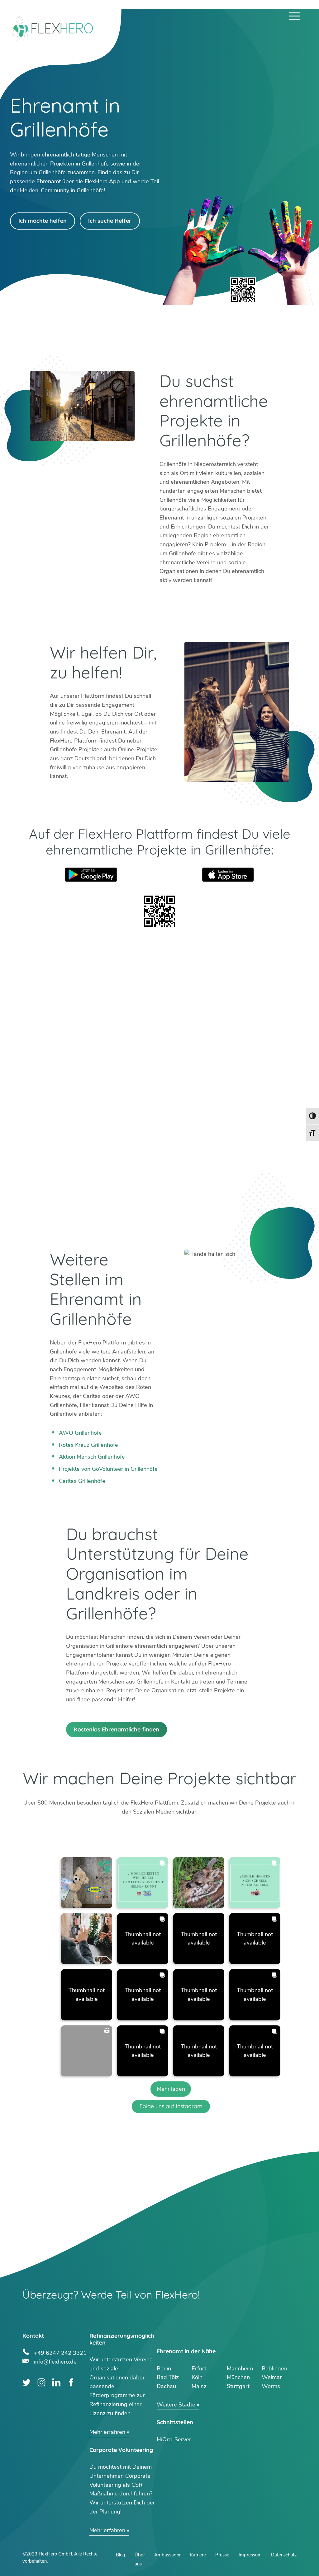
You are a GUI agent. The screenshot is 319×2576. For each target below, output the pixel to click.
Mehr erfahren (107, 2432)
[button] (87, 1883)
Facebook (71, 2382)
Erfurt (199, 2369)
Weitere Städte (176, 2405)
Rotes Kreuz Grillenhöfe (88, 1445)
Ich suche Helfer (110, 221)
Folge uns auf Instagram (171, 2106)
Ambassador (167, 2555)
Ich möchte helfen (43, 221)
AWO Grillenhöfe (80, 1433)
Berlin (164, 2369)
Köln (197, 2377)
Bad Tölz (168, 2377)
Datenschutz (284, 2555)
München (238, 2377)
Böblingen (274, 2369)
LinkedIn (56, 2382)
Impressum (250, 2555)
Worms (271, 2386)
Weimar (272, 2377)
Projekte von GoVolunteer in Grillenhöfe (108, 1469)
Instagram (42, 2382)
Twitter (27, 2382)
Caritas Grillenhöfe (82, 1481)
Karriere (198, 2555)
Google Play (91, 875)
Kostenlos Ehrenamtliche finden (117, 1729)
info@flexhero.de (55, 2361)
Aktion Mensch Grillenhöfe (92, 1457)
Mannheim (240, 2369)
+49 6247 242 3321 (60, 2352)
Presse (222, 2555)
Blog (121, 2555)
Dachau (166, 2386)
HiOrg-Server (174, 2439)
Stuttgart (238, 2386)
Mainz (199, 2386)
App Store (228, 875)
